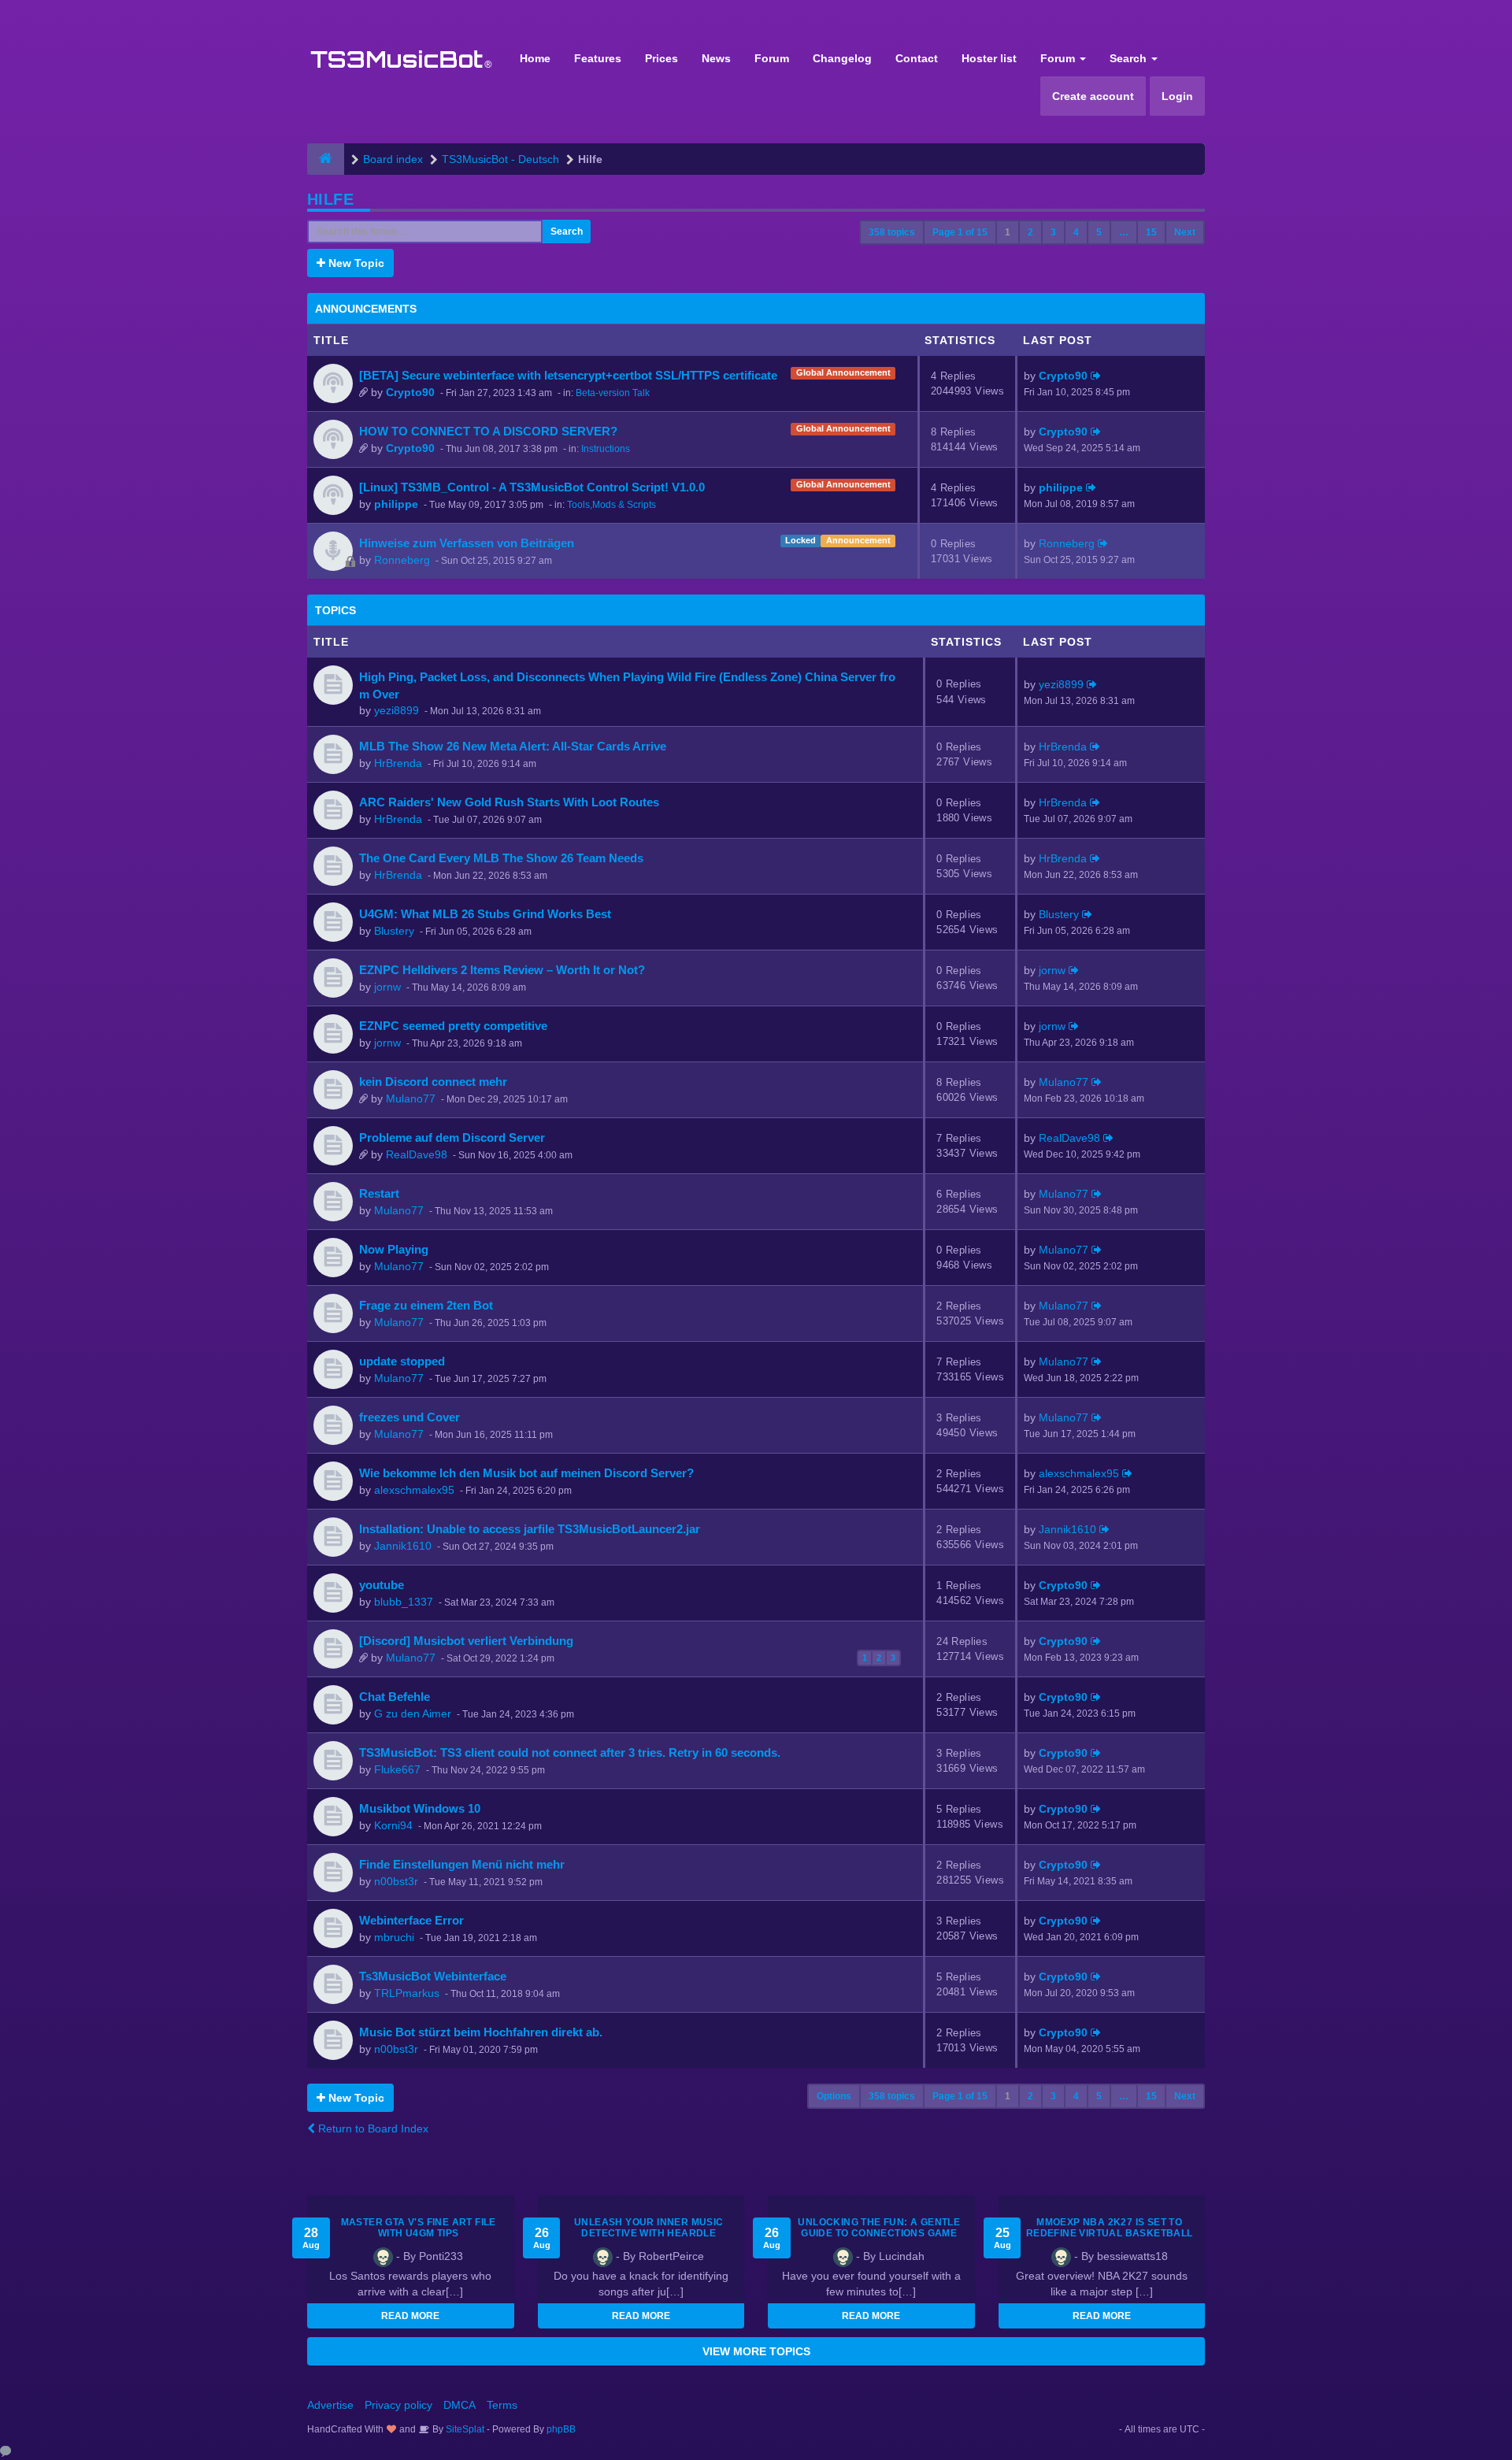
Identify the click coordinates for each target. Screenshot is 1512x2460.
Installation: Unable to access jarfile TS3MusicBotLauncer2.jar (530, 1529)
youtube (382, 1585)
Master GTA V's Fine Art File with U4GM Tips (419, 2228)
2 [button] (1030, 232)
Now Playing (394, 1249)
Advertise (330, 2405)
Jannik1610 (403, 1546)
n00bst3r (396, 1881)
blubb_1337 (404, 1602)
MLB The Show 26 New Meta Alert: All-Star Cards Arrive (513, 746)
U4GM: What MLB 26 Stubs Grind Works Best (485, 914)
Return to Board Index (372, 2128)
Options (834, 2096)
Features (598, 58)
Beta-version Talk (613, 393)
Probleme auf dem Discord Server (452, 1137)
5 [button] (1099, 232)
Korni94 (393, 1825)
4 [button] (1076, 232)
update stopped (402, 1361)
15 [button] (1151, 232)
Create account (1093, 96)
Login (1177, 96)
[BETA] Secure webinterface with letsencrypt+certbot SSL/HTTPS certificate (568, 375)
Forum (772, 58)
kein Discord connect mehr (433, 1082)
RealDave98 (417, 1154)
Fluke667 (397, 1769)
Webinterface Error (411, 1920)
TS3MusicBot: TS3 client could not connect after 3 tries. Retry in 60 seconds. (570, 1752)
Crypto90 (410, 392)
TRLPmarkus (407, 1993)
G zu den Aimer (413, 1713)
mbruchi (394, 1937)
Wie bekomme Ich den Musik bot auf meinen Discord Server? (526, 1473)
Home (535, 58)
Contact (917, 58)
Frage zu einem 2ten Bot (426, 1305)
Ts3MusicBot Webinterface (433, 1976)
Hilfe (330, 199)
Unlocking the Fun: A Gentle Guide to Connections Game (879, 2228)
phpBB (561, 2429)
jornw (387, 987)
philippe (396, 504)
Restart (379, 1193)
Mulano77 (411, 1098)
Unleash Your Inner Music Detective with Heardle (649, 2228)
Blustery (394, 931)
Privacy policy (398, 2405)
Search (1130, 58)
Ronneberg (402, 560)
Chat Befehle (395, 1697)
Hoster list (989, 58)
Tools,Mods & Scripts (611, 505)
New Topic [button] (355, 263)
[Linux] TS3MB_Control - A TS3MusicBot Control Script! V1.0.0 (532, 487)
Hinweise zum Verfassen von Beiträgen (467, 543)
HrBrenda (398, 763)
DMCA (460, 2405)
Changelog (842, 58)
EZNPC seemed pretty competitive (453, 1026)
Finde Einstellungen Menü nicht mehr (462, 1864)
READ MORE (410, 2316)
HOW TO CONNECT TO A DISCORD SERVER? (488, 431)
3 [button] (1053, 232)
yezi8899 (397, 710)
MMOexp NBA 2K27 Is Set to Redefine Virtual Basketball (1110, 2228)
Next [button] (1185, 232)
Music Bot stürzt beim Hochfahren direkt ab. (481, 2032)
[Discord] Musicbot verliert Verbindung (466, 1641)
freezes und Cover (409, 1417)
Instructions (606, 449)
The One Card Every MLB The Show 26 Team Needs (501, 858)
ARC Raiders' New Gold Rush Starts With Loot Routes (509, 802)
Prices (661, 58)
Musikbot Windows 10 (420, 1808)
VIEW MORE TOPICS (756, 2351)
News (716, 58)
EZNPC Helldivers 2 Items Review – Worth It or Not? (502, 970)
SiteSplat (464, 2429)
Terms (502, 2405)
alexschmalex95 (414, 1490)
